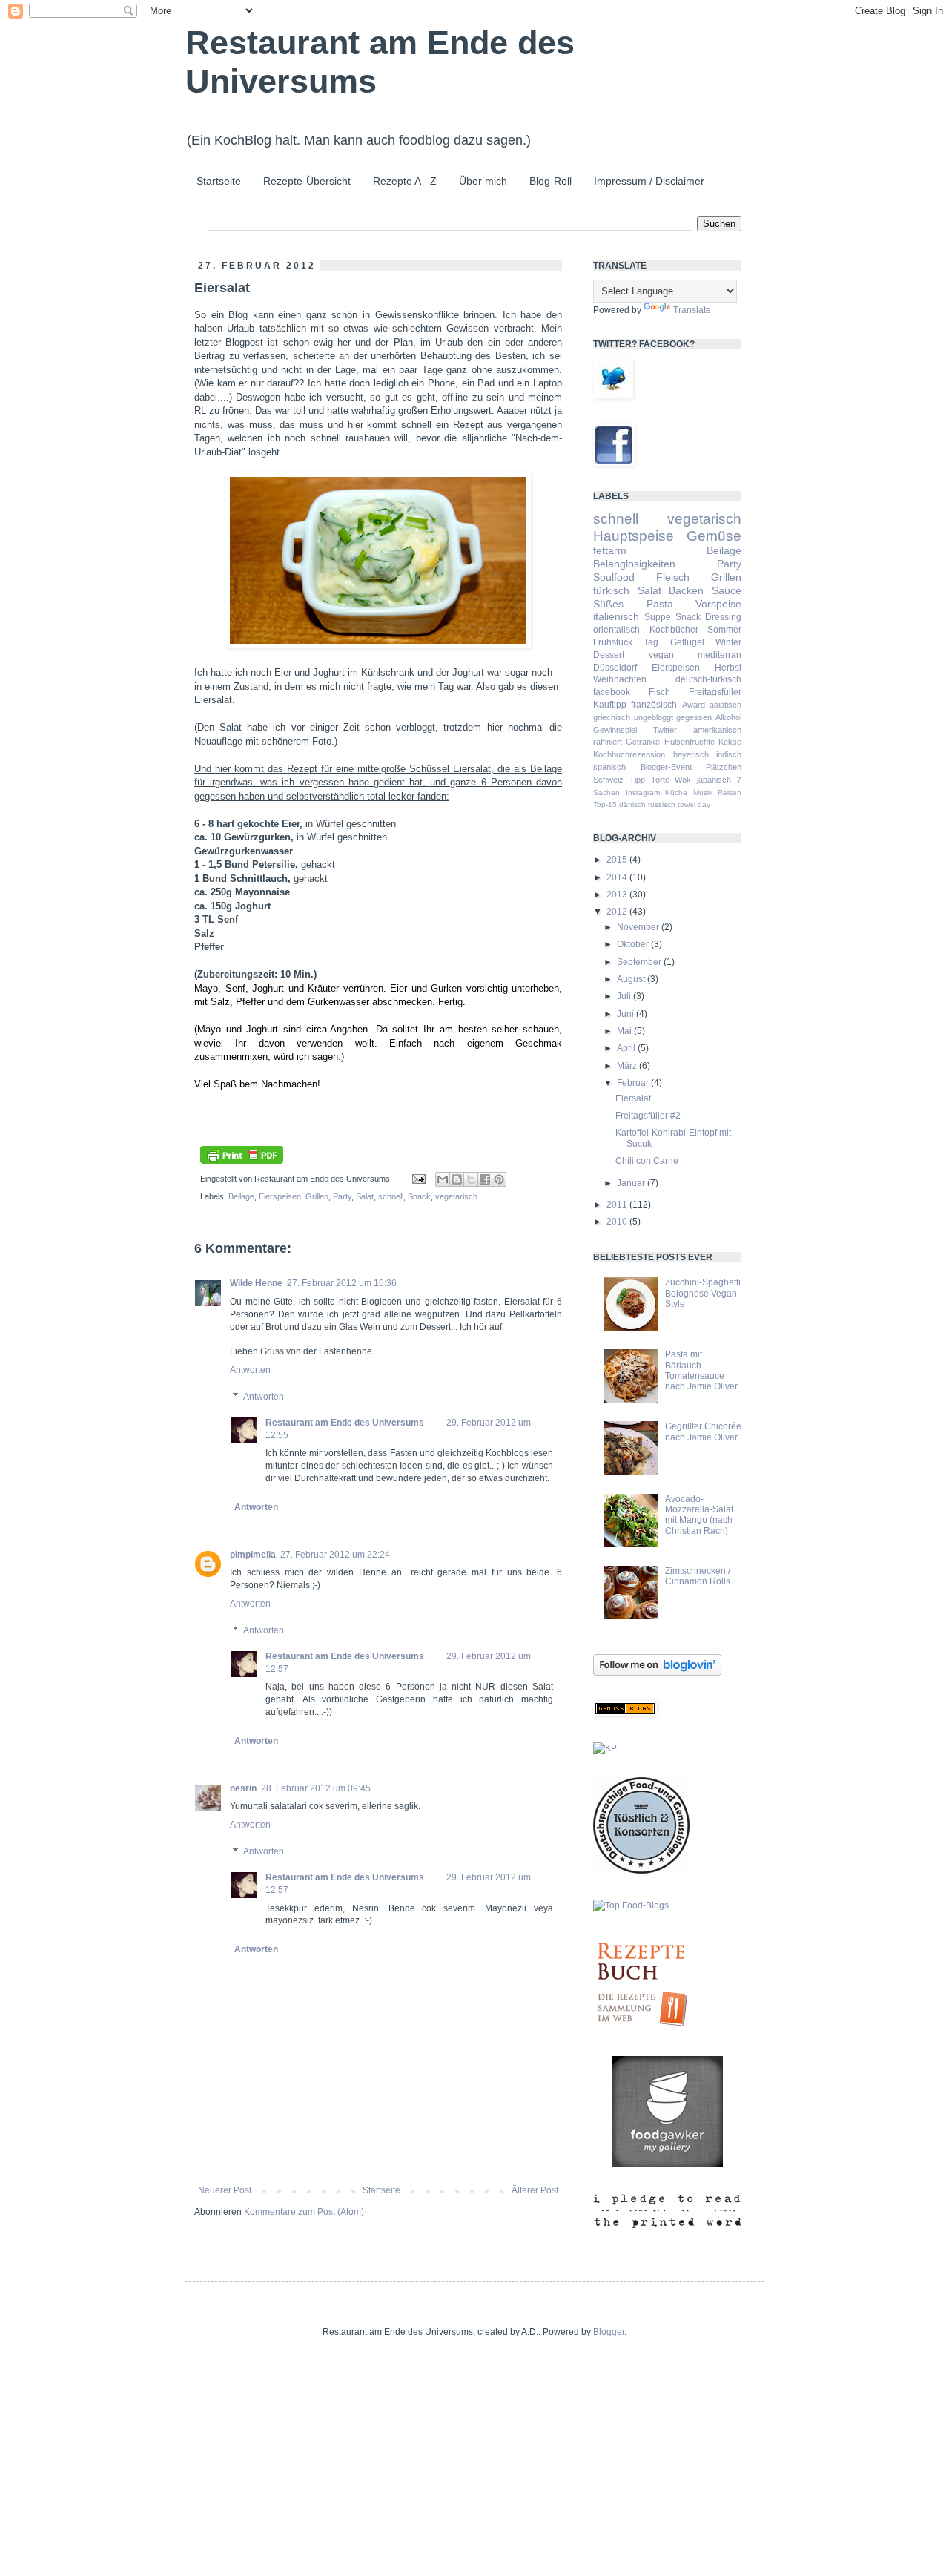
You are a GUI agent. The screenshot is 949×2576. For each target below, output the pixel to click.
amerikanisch (717, 730)
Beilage (241, 1196)
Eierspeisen (280, 1196)
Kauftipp (610, 705)
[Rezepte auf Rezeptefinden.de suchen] (631, 1905)
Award (694, 705)
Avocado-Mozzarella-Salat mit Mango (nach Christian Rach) (699, 1515)
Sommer (724, 630)
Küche (676, 793)
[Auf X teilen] (471, 1179)
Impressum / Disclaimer (649, 181)
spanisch (609, 767)
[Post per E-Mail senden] (418, 1179)
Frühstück (613, 642)
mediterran (720, 655)
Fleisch (673, 577)
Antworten (250, 1370)
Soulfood (614, 577)
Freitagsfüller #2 (648, 1116)
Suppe (658, 617)
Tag (651, 642)
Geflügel (687, 642)
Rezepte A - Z (405, 181)
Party (342, 1196)
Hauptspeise (634, 536)
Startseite (219, 181)
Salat (365, 1196)
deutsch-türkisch (708, 679)
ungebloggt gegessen (673, 717)
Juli (625, 996)
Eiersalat (633, 1098)
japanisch (714, 780)
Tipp (637, 780)
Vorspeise (718, 604)
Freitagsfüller (715, 692)
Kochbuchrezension (629, 754)
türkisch (611, 590)
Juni (626, 1014)
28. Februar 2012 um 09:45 (316, 1788)
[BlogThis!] (457, 1179)
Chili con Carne (647, 1161)
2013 (618, 895)
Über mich (483, 181)
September (640, 962)
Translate (692, 310)
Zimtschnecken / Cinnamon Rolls (698, 1576)
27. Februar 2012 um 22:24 (335, 1555)
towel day (694, 804)
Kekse (730, 742)
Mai (625, 1031)
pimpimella (253, 1555)
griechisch (612, 717)
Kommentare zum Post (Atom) (304, 2212)
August (632, 979)
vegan (661, 655)
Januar (632, 1183)
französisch (654, 705)
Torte (660, 780)
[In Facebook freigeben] (485, 1179)
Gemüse (714, 536)
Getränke (643, 742)
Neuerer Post (225, 2190)
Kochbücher (674, 630)
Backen (686, 590)
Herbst (728, 668)
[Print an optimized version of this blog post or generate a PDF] (242, 1161)
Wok (683, 780)
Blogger (609, 2332)
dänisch (632, 804)
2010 (618, 1222)
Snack (419, 1196)
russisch (662, 804)
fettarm (610, 550)
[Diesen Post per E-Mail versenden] (443, 1179)
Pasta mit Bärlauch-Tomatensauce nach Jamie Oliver (701, 1370)
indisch (729, 754)
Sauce (727, 590)
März (628, 1066)
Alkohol (728, 717)
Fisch (659, 692)
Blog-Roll (550, 181)
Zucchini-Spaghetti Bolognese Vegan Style (703, 1293)
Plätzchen (724, 767)
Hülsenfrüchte (690, 742)
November (639, 927)
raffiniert (608, 742)
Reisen (730, 793)
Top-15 (605, 804)
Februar (634, 1083)
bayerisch (691, 754)
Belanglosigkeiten (634, 564)
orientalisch (616, 630)
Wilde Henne (256, 1283)
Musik (703, 793)
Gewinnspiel (615, 730)
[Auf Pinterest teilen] (499, 1179)
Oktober (634, 944)
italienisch (616, 616)
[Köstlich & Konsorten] (641, 1871)
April (627, 1048)
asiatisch (725, 705)
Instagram (643, 793)
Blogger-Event (666, 767)
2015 (618, 860)
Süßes (608, 604)
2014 (618, 877)
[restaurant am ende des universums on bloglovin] (657, 1673)
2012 (618, 912)
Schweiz (608, 780)
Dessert (609, 655)
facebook (612, 692)
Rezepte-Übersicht (307, 181)
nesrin (243, 1788)
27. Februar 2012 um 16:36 (342, 1283)
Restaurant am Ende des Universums (345, 1423)
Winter (728, 642)
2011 (618, 1205)
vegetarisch (456, 1196)
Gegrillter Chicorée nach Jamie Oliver (703, 1432)
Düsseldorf (615, 668)
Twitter (665, 730)
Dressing (723, 617)
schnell (391, 1196)
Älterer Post (535, 2190)
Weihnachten (620, 679)
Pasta (660, 604)
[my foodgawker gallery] (667, 2164)
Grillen (317, 1196)
